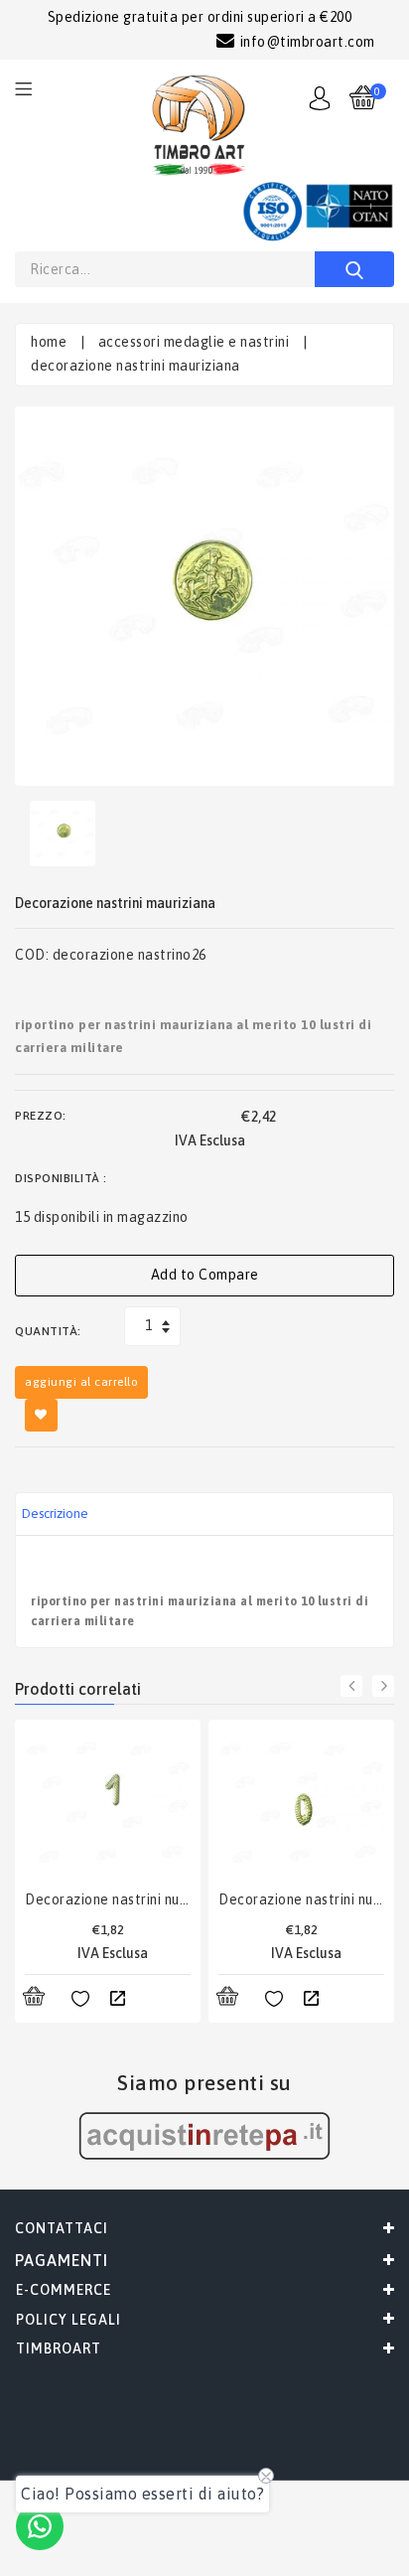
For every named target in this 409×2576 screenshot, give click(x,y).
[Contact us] (40, 2526)
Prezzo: (41, 1116)
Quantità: (48, 1331)
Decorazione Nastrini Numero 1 (108, 1899)
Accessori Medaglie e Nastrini (194, 342)
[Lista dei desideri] (80, 2000)
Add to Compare (205, 1275)
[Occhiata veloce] (117, 2000)
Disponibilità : (61, 1178)
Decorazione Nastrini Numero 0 (301, 1899)
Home (49, 342)
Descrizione (55, 1514)
